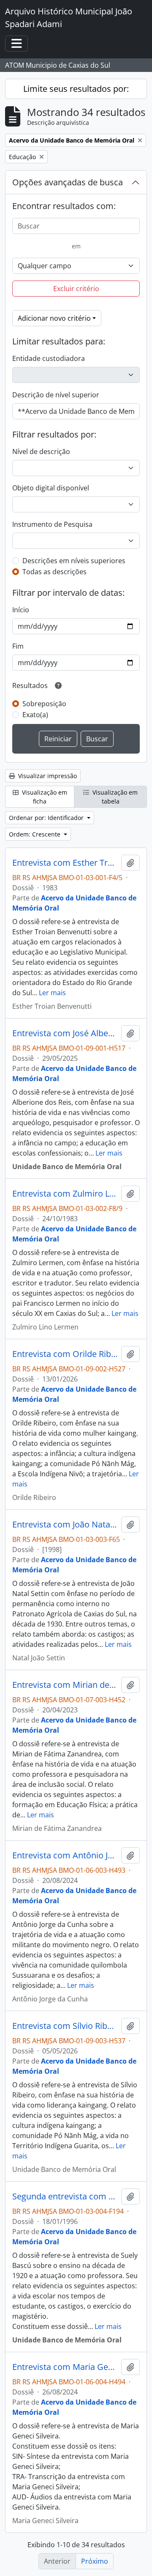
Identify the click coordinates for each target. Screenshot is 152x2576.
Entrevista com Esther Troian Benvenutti (65, 863)
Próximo (95, 2561)
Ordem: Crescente (35, 834)
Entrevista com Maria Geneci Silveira (65, 2367)
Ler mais (52, 993)
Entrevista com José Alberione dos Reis (65, 1033)
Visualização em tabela (114, 797)
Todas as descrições (54, 572)
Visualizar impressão (47, 776)
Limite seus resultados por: (76, 89)
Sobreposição (44, 704)
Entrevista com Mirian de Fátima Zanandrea (65, 1685)
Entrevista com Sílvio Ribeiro (65, 2026)
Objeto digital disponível (51, 488)
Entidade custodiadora (49, 358)
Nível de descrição (41, 451)
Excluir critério (76, 289)
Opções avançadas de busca (68, 182)
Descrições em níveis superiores (74, 561)
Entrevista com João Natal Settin (65, 1525)
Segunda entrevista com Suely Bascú (65, 2196)
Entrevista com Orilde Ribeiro (65, 1354)
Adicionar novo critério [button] (54, 318)
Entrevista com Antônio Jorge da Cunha (65, 1855)
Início (21, 610)
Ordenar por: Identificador (47, 818)
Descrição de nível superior (56, 395)
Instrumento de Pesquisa (52, 524)
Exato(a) (35, 715)
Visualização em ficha (44, 797)
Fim (18, 646)
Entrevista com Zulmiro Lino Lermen (65, 1194)
